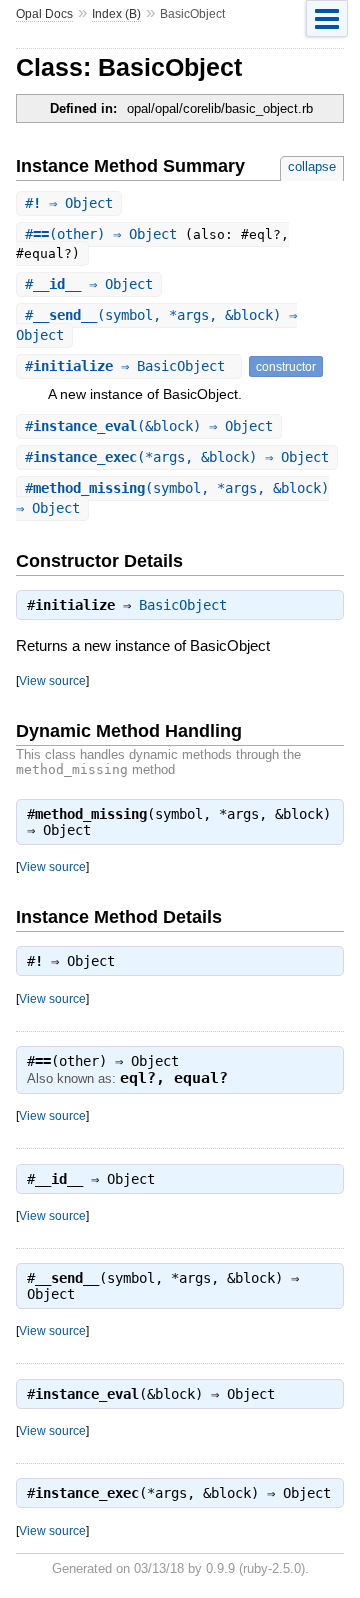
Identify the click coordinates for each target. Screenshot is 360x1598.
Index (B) (116, 14)
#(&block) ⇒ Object (149, 426)
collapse (312, 166)
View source (52, 680)
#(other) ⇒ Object (105, 234)
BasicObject (183, 605)
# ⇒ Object (69, 203)
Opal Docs (44, 14)
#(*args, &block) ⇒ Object (177, 457)
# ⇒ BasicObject (129, 366)
